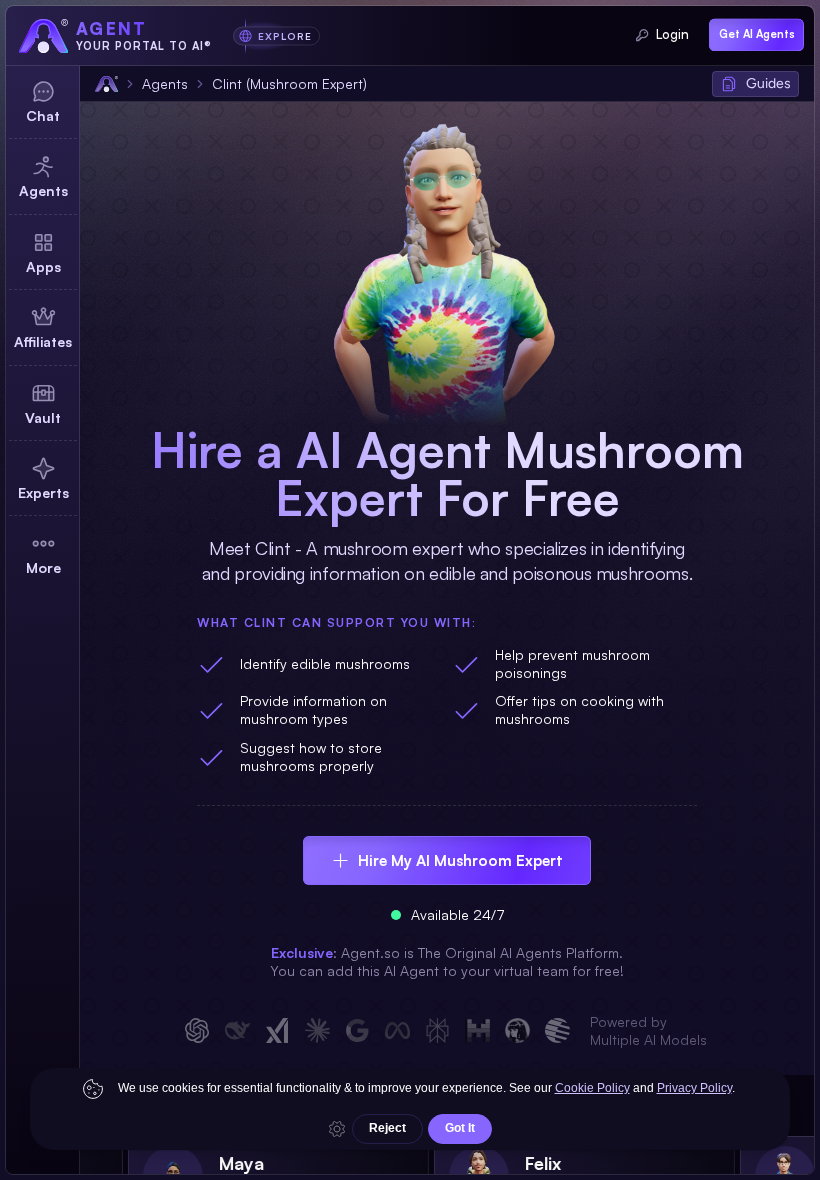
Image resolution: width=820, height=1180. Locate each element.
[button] (755, 84)
